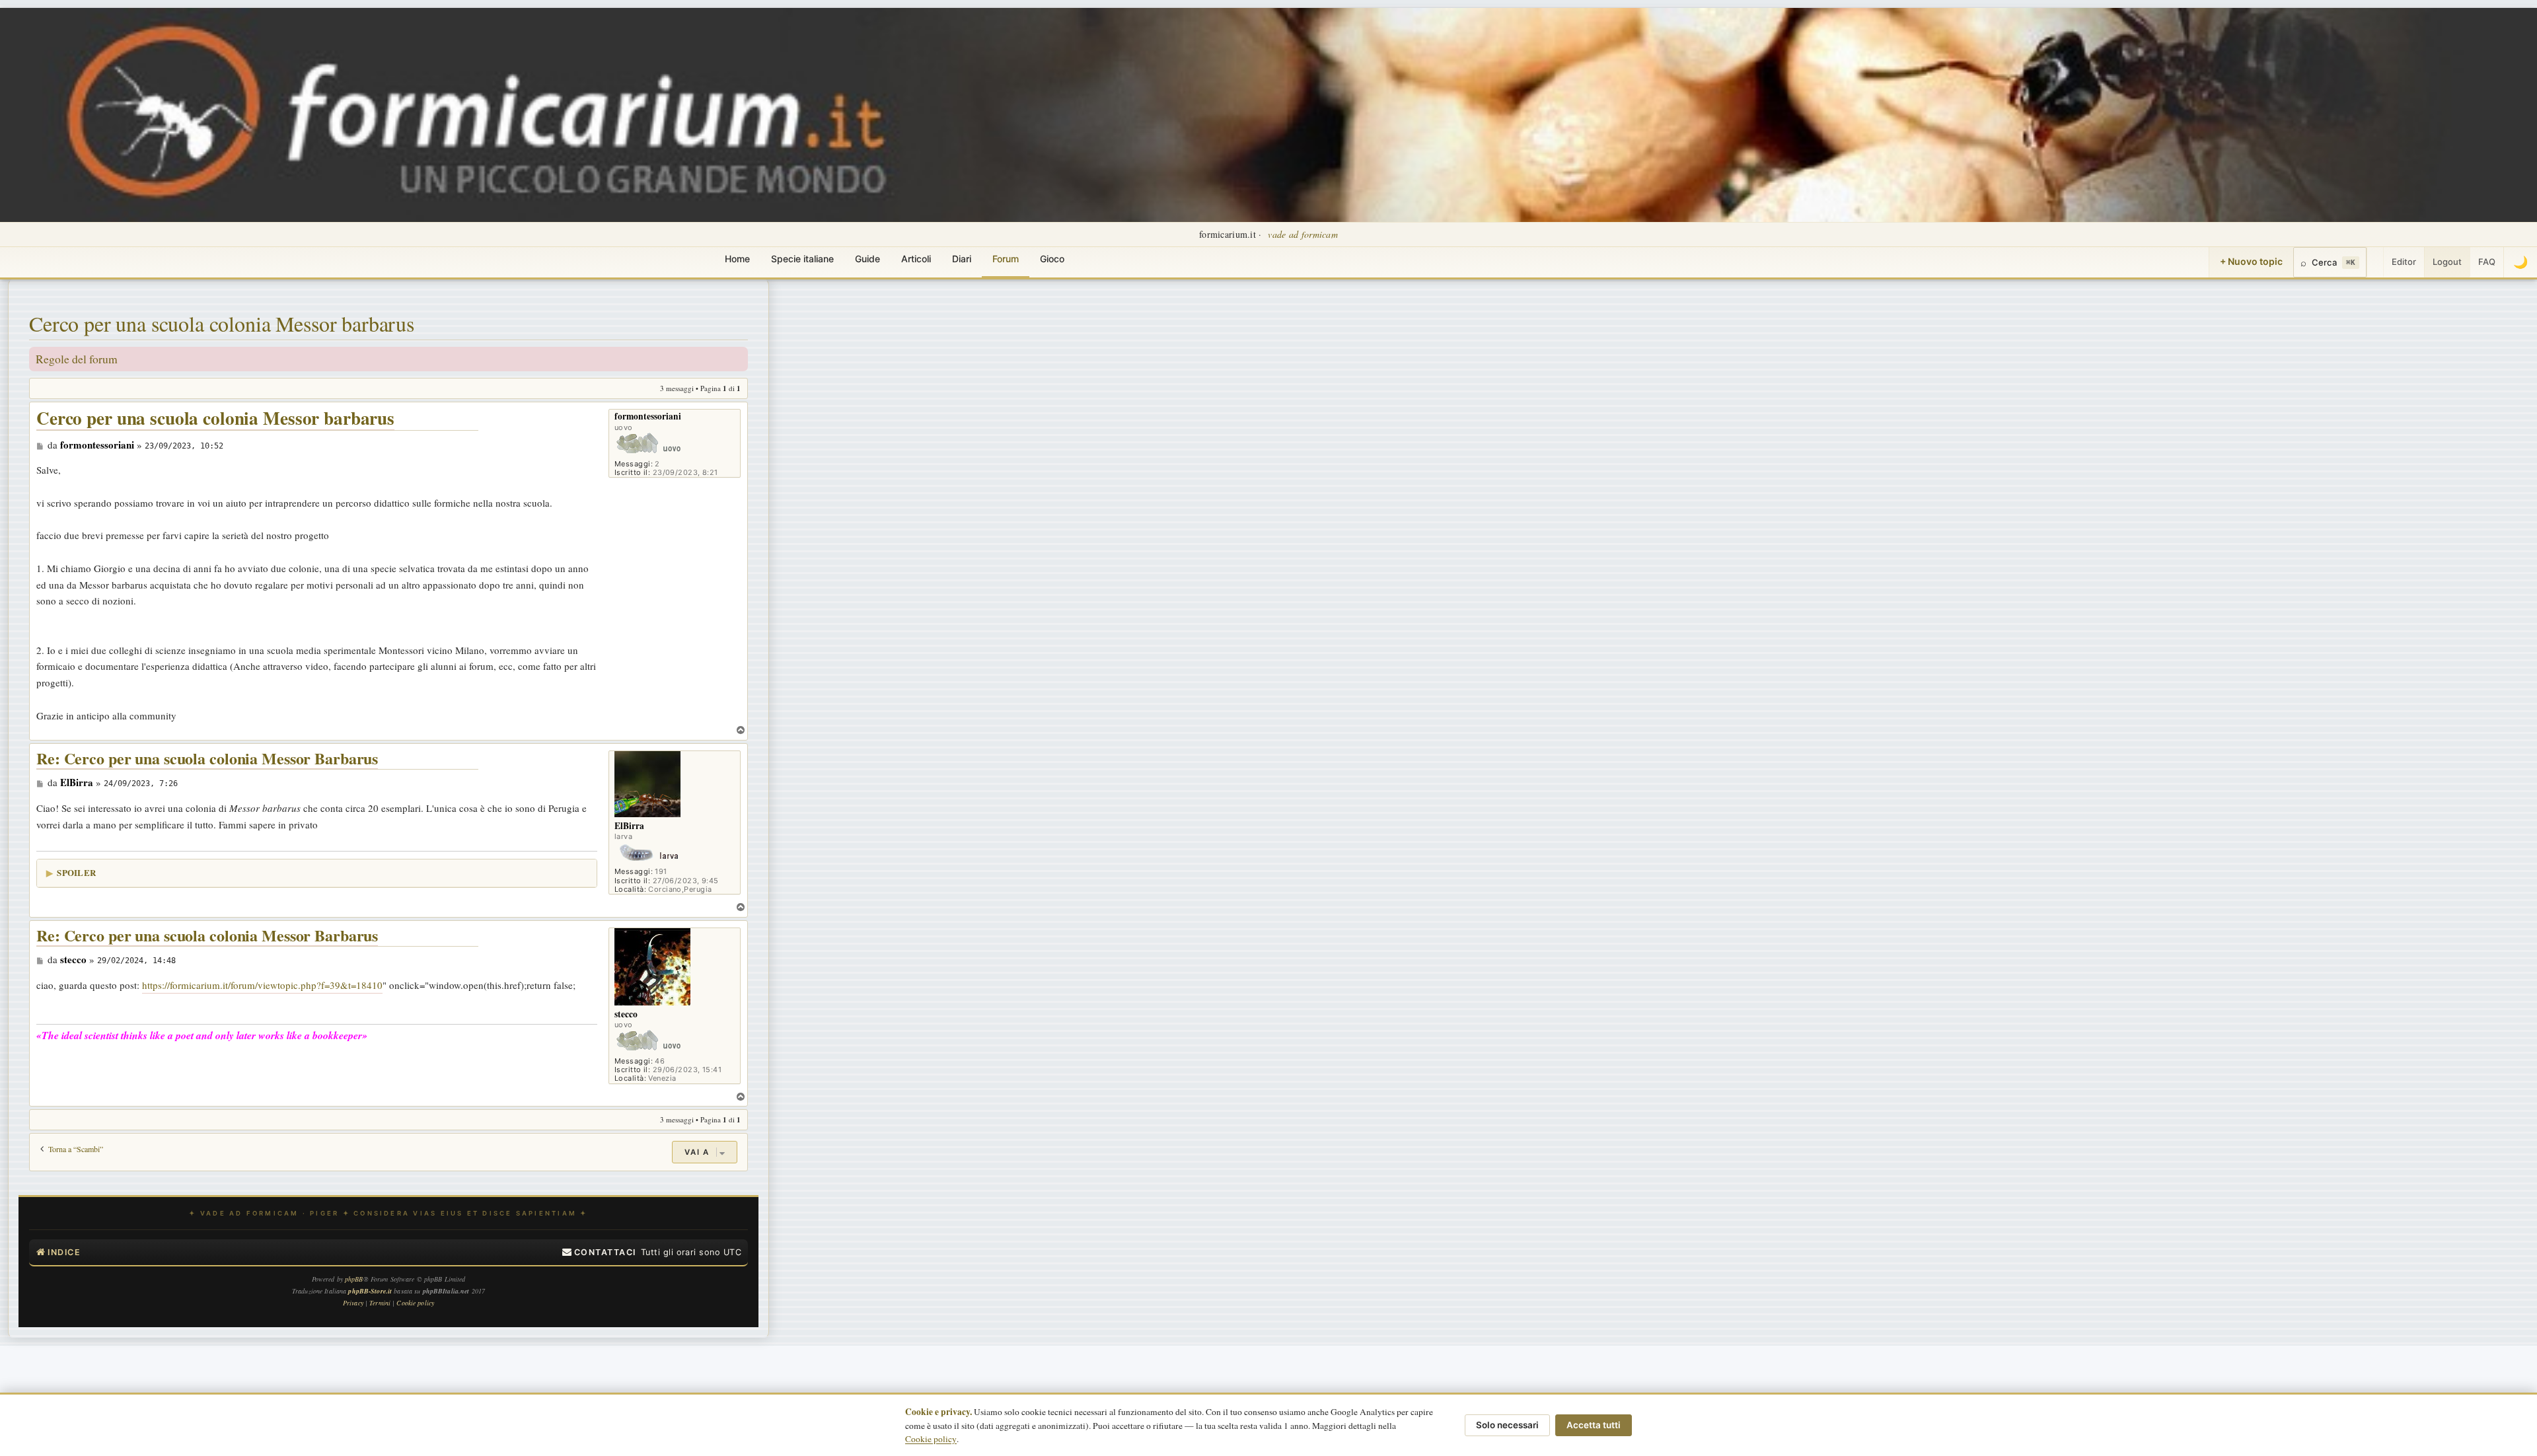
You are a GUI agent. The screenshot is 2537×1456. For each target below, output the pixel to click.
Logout (2447, 262)
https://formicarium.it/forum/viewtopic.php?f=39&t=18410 (262, 985)
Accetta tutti (1594, 1425)
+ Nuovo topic (2251, 261)
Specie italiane (802, 259)
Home (737, 259)
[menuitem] (599, 1253)
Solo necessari (1507, 1425)
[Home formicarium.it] (1268, 115)
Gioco (1052, 259)
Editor (2404, 262)
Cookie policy (931, 1439)
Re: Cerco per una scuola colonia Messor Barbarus (207, 759)
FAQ (2487, 262)
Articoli (916, 259)
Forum (1006, 259)
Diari (962, 259)
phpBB (354, 1279)
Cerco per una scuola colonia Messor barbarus (222, 323)
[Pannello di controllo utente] (2375, 262)
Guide (867, 259)
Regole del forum (77, 359)
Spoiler (76, 872)
